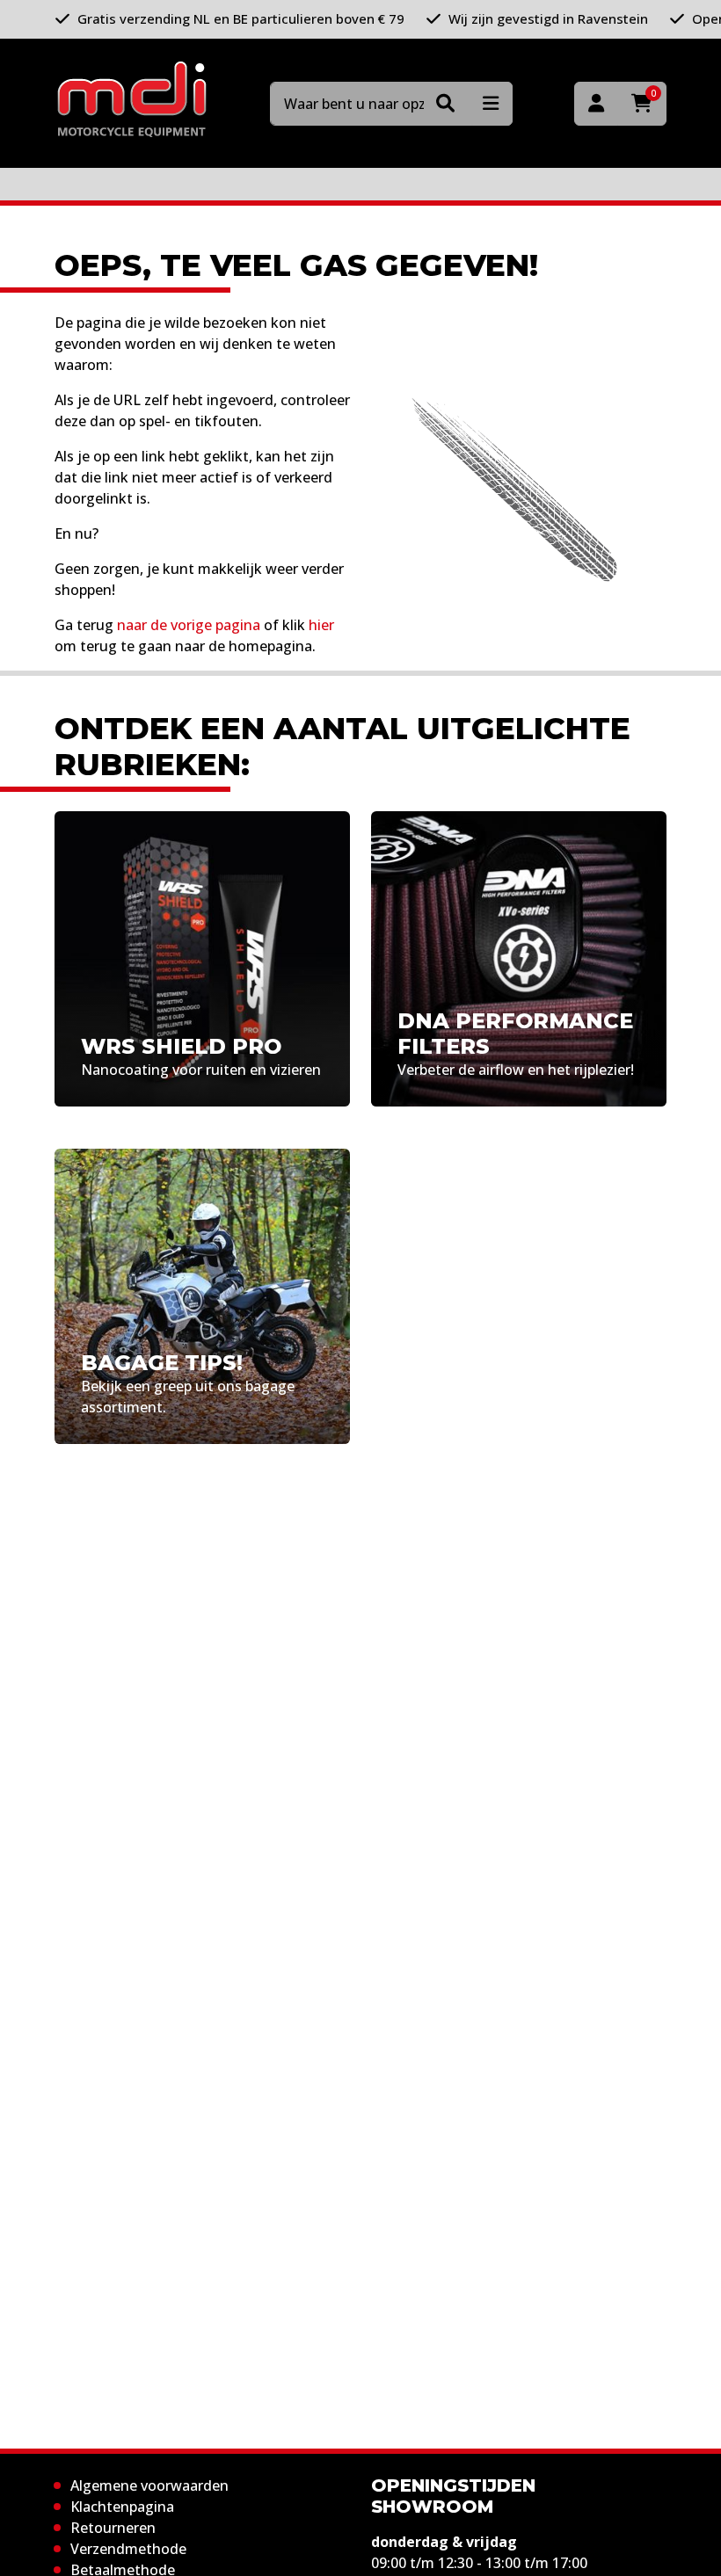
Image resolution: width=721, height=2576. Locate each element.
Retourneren (113, 2528)
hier (321, 625)
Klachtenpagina (122, 2507)
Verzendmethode (128, 2549)
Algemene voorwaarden (149, 2485)
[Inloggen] (596, 104)
